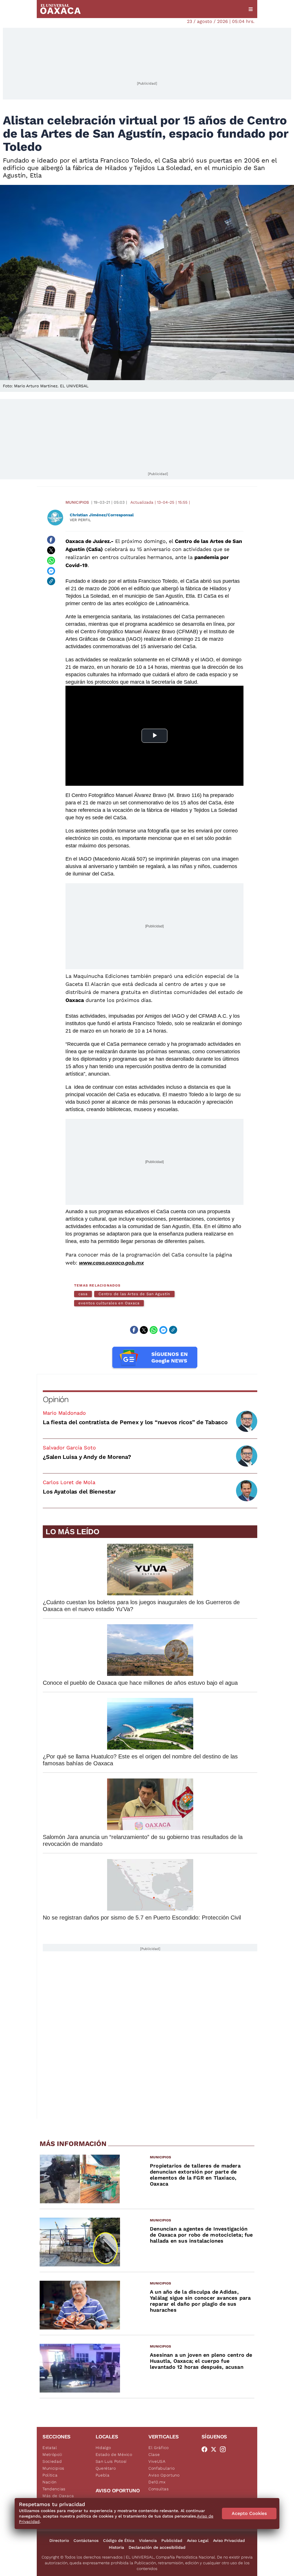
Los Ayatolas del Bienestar (79, 1492)
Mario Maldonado (64, 1413)
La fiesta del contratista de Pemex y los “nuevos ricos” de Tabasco (135, 1422)
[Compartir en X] (51, 550)
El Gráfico (159, 2448)
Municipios (77, 502)
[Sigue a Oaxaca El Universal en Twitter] (215, 2449)
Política (50, 2475)
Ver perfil (80, 520)
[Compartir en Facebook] (51, 540)
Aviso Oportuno (164, 2475)
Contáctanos (86, 2540)
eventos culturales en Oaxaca (109, 1303)
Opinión (56, 1399)
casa (83, 1294)
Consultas (158, 2489)
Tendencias (54, 2489)
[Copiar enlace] (51, 581)
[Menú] (251, 9)
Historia (116, 2547)
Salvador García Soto (69, 1448)
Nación (50, 2482)
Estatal (50, 2448)
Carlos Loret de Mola (69, 1482)
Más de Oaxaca (58, 2496)
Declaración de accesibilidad (157, 2547)
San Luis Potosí (111, 2461)
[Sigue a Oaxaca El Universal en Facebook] (206, 2449)
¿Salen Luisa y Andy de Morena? (87, 1457)
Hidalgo (103, 2448)
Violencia (148, 2540)
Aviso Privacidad (229, 2540)
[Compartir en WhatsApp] (51, 560)
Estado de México (114, 2454)
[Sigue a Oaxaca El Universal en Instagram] (225, 2449)
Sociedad (52, 2461)
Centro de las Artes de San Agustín (134, 1294)
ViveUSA (157, 2461)
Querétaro (106, 2468)
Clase (154, 2454)
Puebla (103, 2475)
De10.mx (157, 2482)
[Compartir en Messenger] (51, 571)
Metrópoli (52, 2454)
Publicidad (172, 2540)
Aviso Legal (198, 2540)
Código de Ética (119, 2540)
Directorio (59, 2540)
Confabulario (161, 2468)
